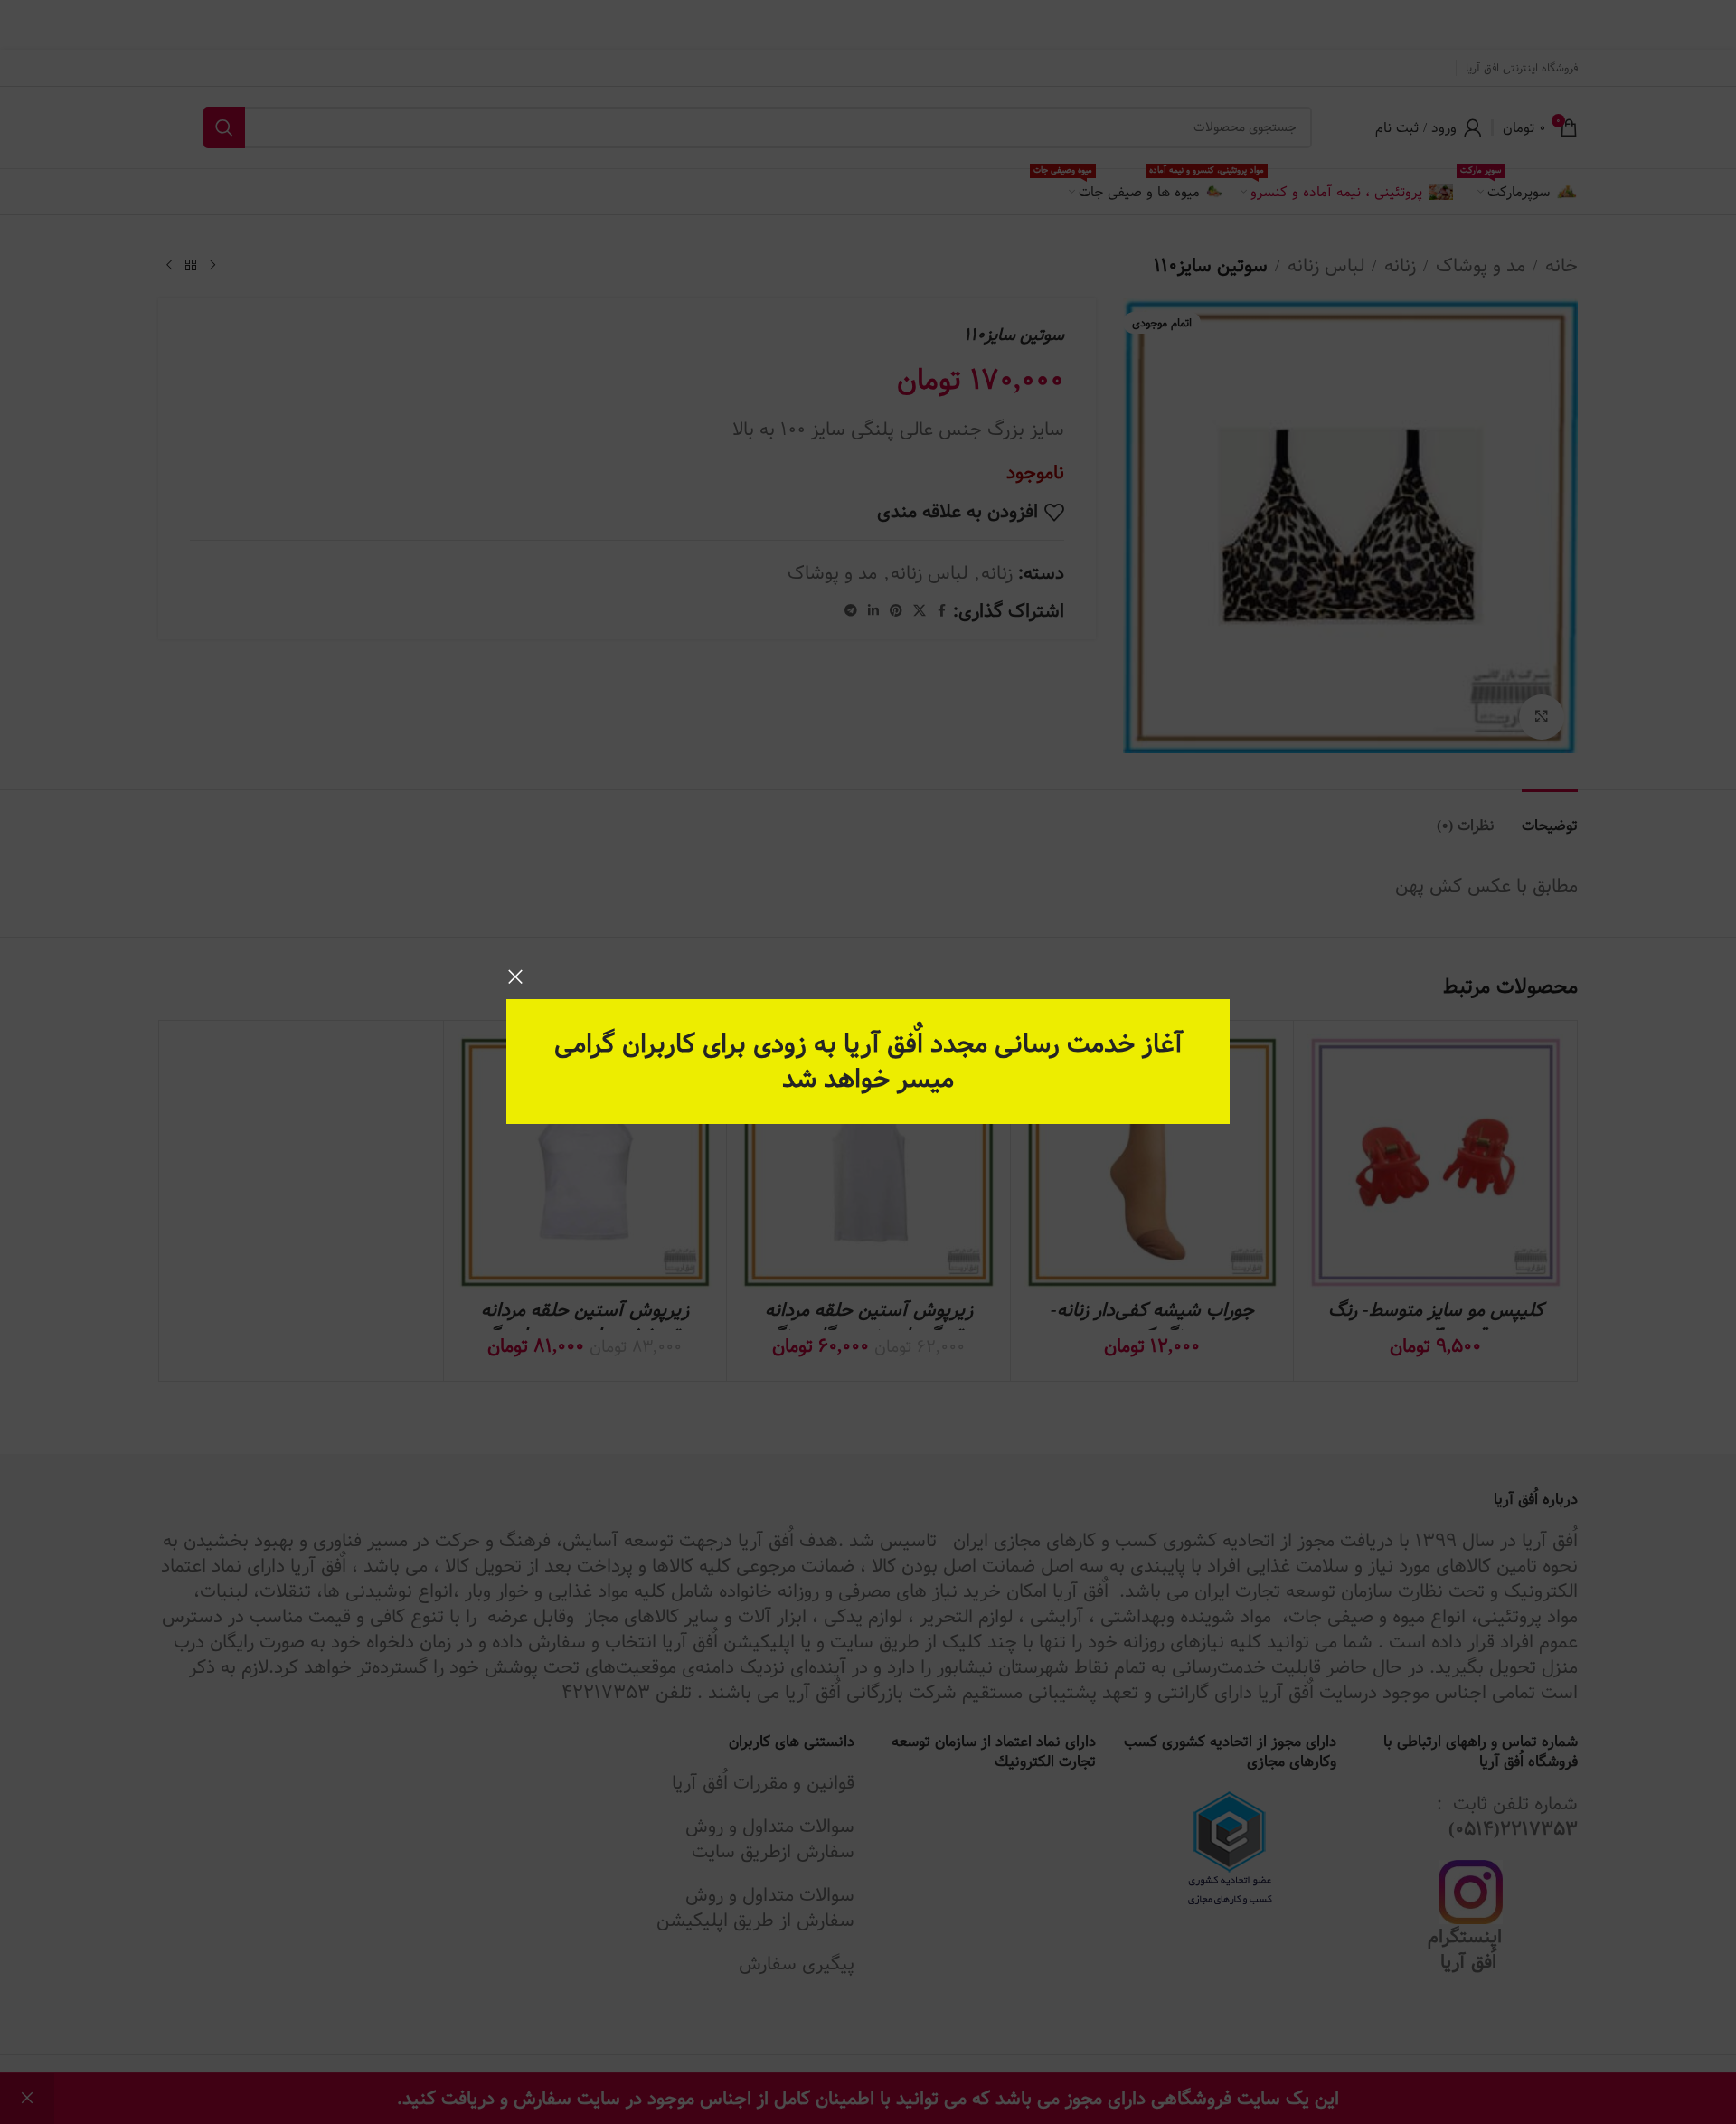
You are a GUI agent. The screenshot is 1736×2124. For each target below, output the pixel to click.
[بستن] (515, 977)
